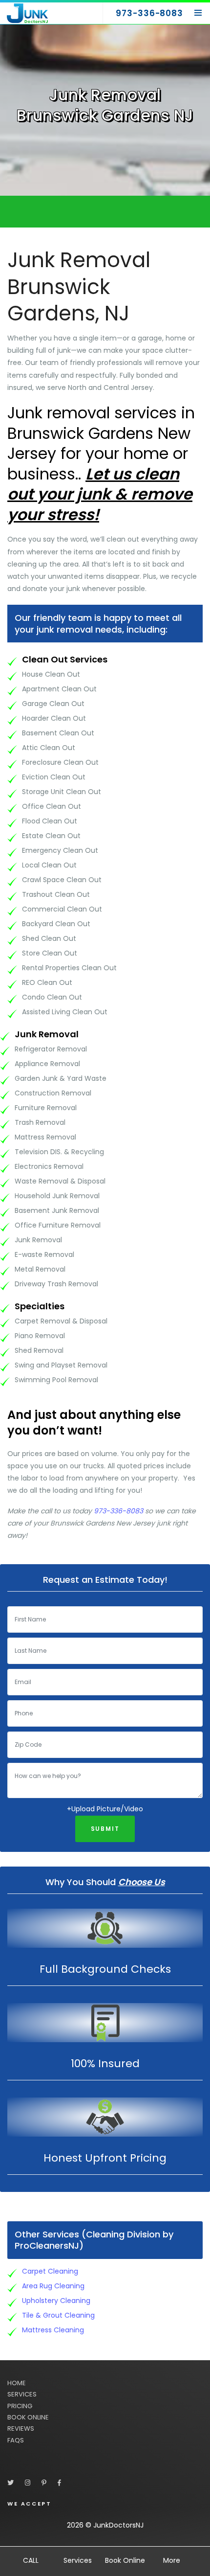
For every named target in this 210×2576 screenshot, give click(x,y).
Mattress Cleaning (53, 2330)
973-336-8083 (118, 1511)
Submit (105, 1829)
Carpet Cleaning (50, 2271)
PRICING (20, 2406)
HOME (17, 2383)
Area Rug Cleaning (53, 2286)
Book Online (125, 2560)
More (172, 2560)
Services (78, 2560)
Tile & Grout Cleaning (58, 2315)
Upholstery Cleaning (56, 2301)
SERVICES (22, 2394)
